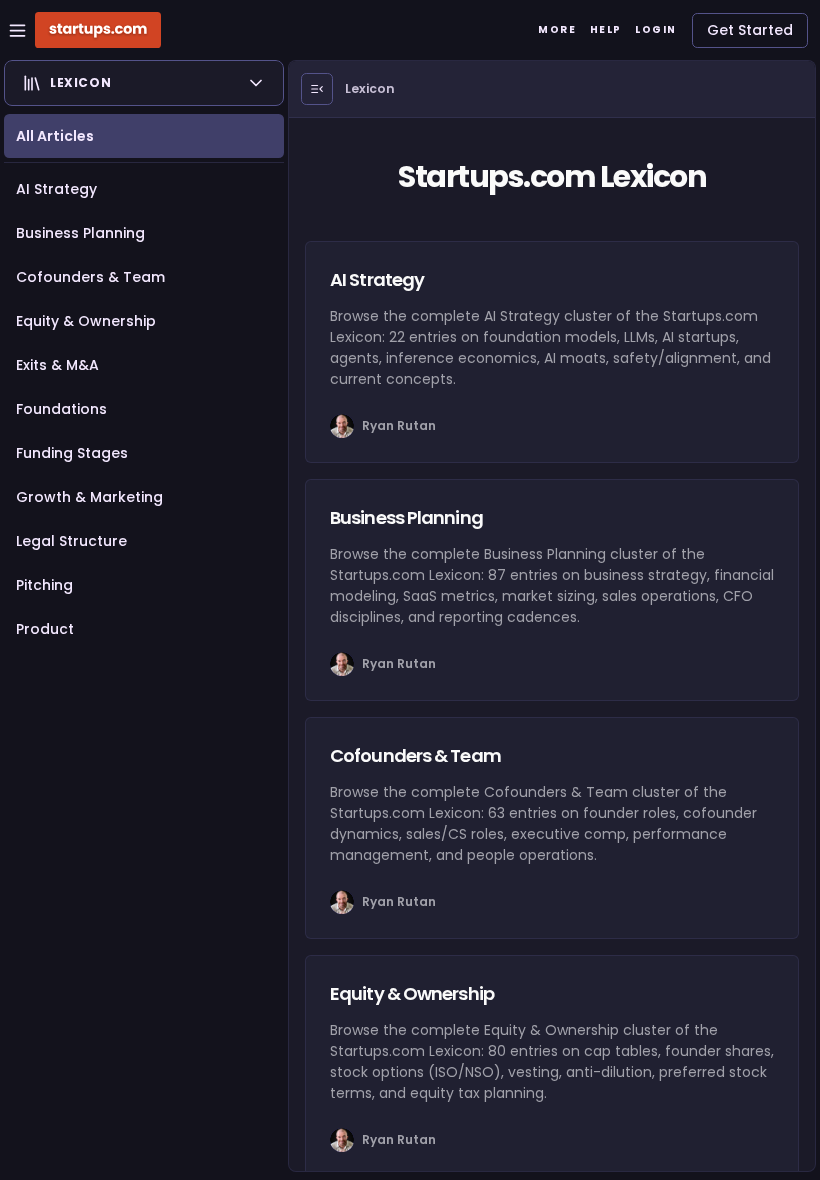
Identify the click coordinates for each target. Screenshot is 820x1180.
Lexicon (370, 88)
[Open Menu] (317, 89)
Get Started (750, 30)
